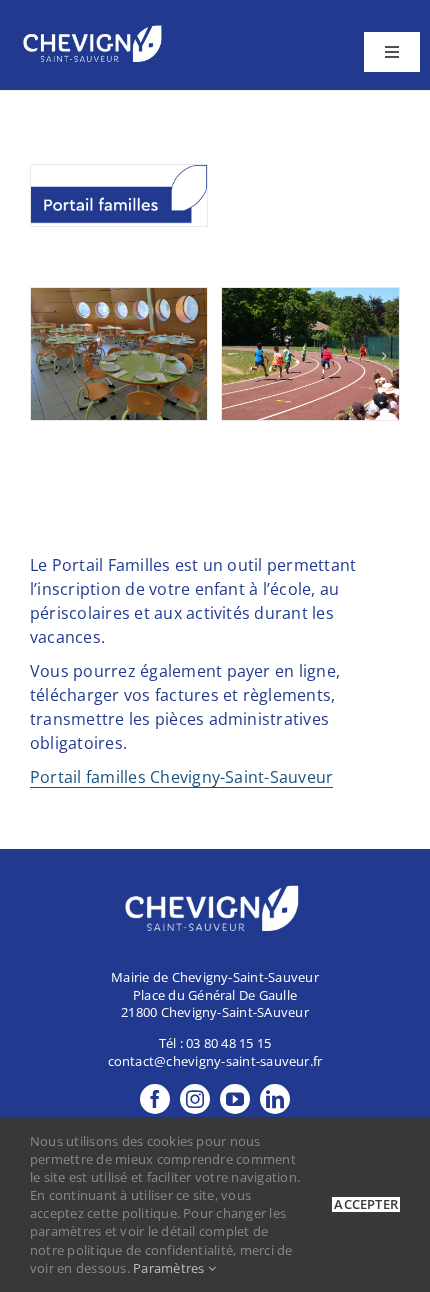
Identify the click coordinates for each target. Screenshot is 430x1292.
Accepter (366, 1204)
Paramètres (170, 1268)
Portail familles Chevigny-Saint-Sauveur (181, 777)
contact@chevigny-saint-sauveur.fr (215, 1061)
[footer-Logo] (95, 28)
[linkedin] (275, 1099)
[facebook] (155, 1099)
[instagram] (195, 1099)
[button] (45, 356)
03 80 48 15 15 (228, 1043)
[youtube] (235, 1099)
